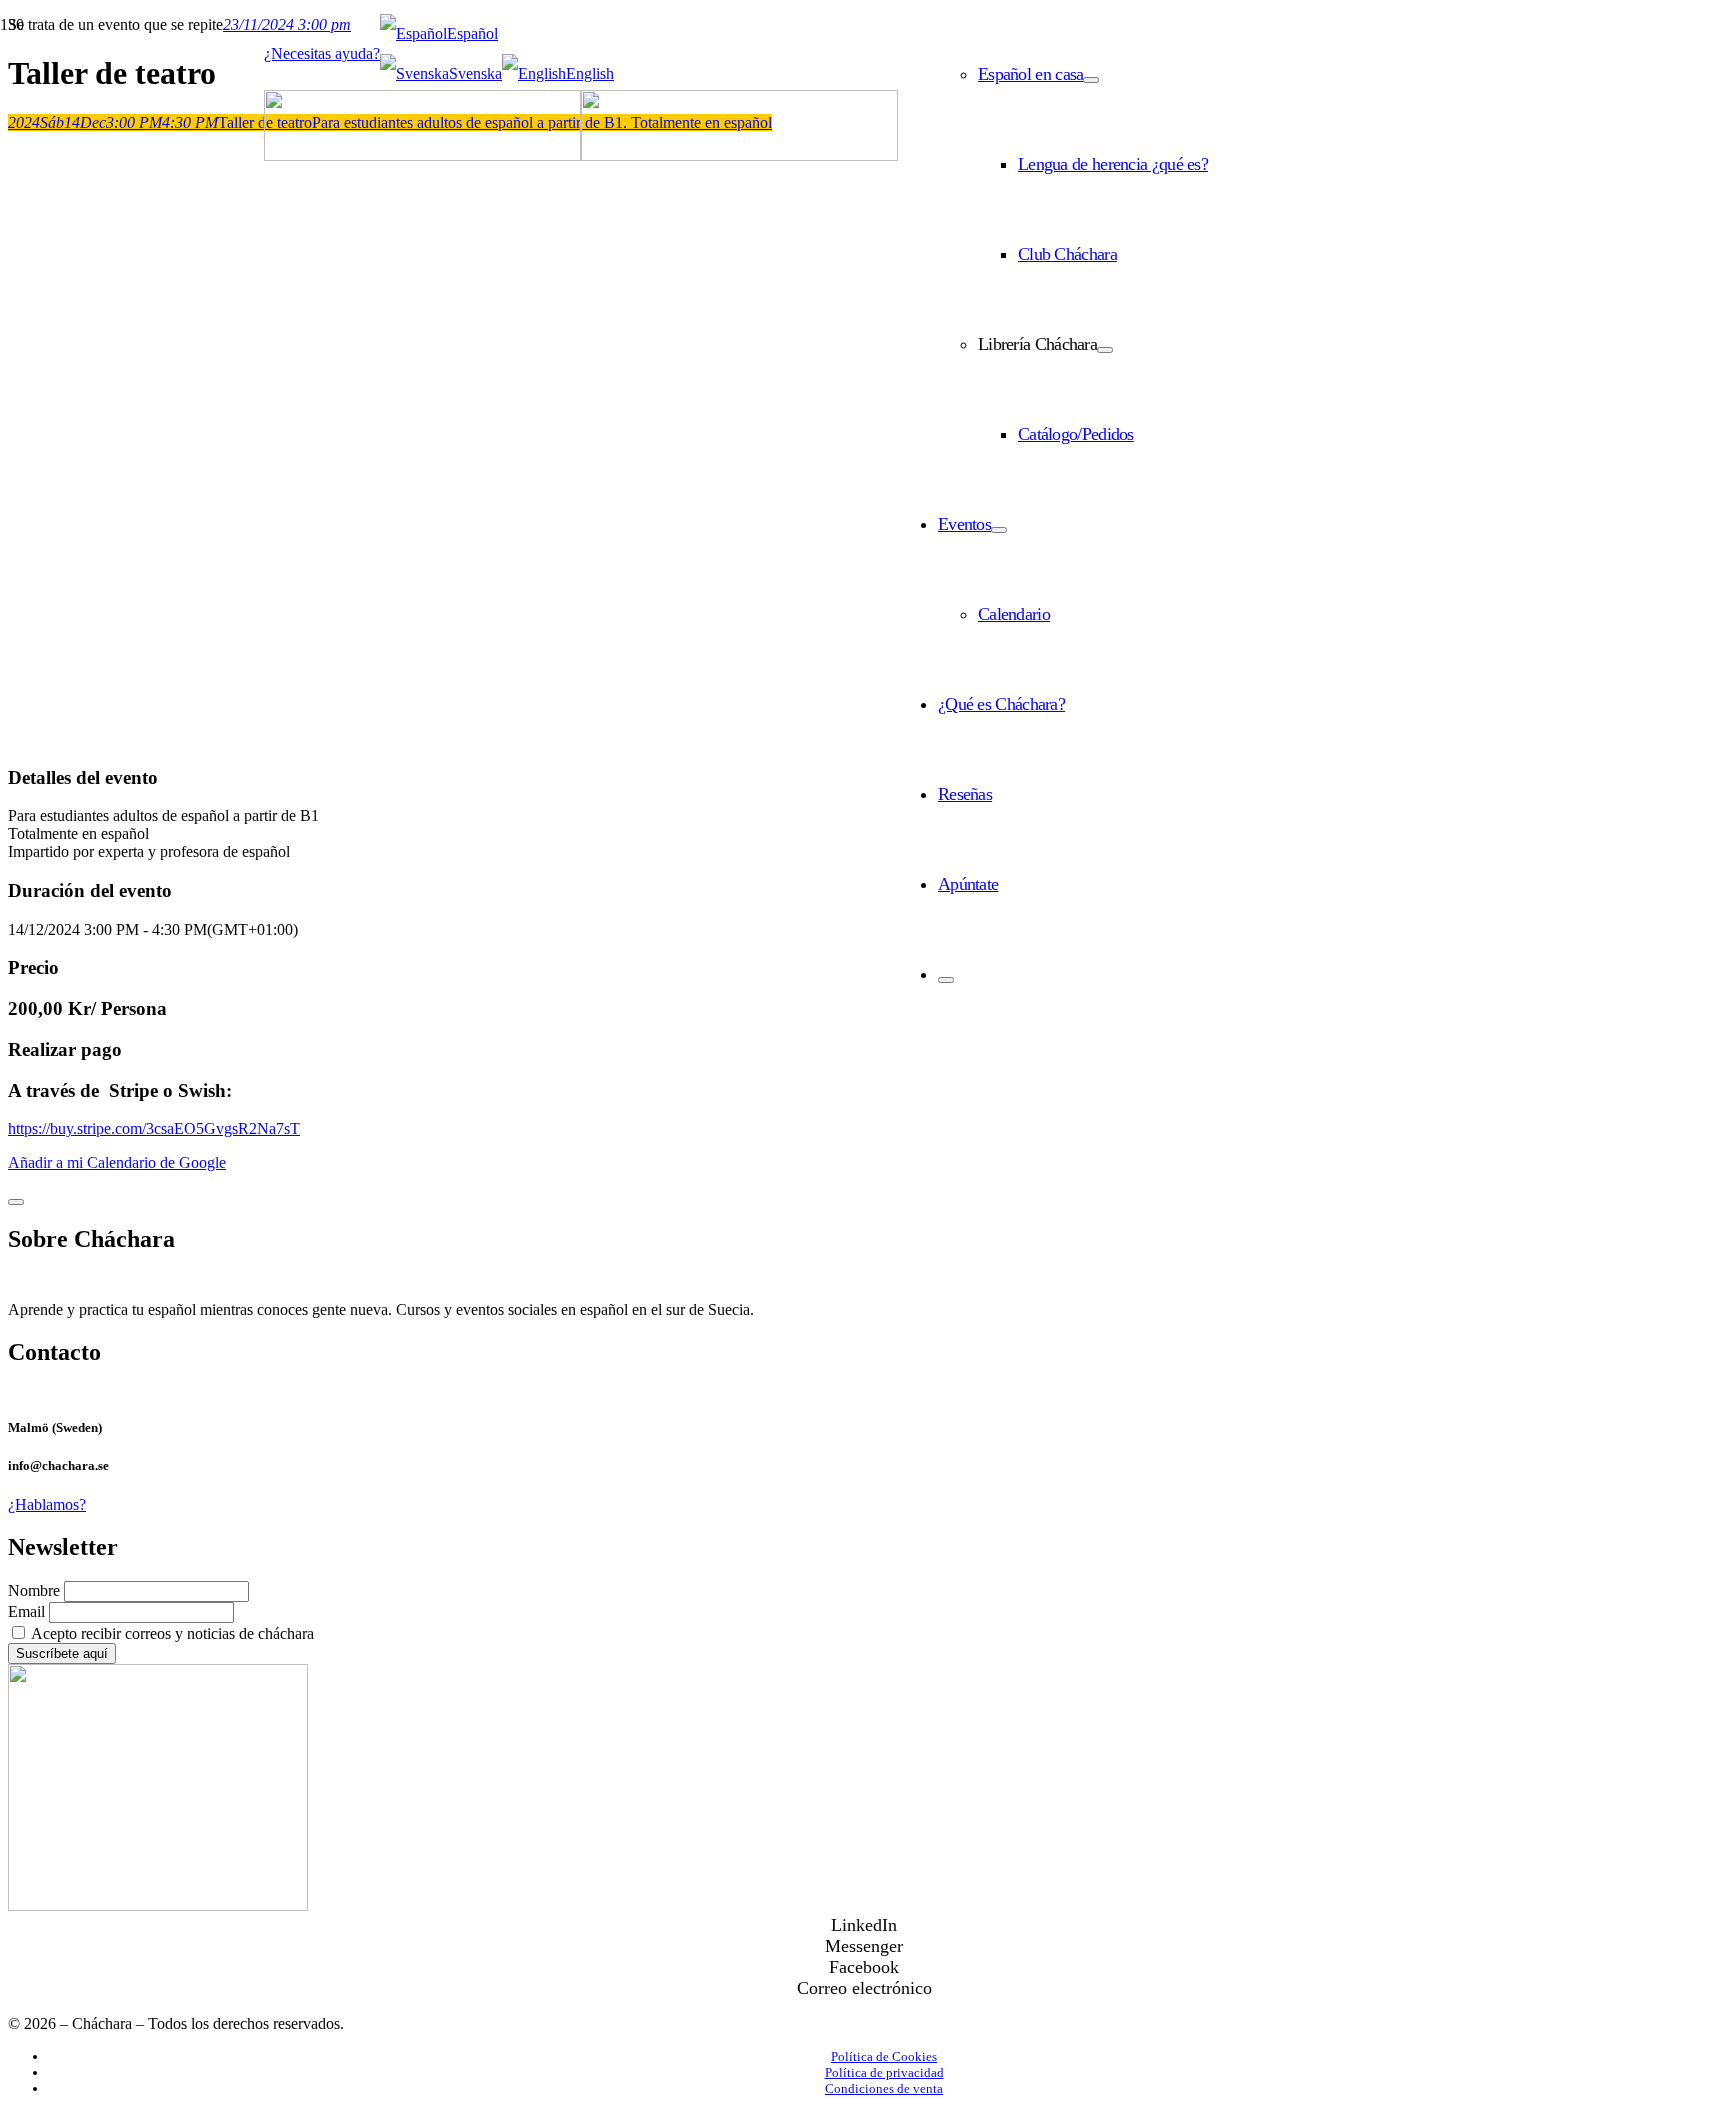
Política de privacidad (884, 2072)
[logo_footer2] (158, 1905)
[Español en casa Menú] (1091, 80)
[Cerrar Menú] (946, 980)
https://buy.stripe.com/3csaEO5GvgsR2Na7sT (154, 1128)
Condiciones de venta (884, 2088)
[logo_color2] (581, 155)
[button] (439, 33)
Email (26, 1611)
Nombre (36, 1590)
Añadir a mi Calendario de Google (117, 1162)
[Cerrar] (16, 1202)
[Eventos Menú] (999, 530)
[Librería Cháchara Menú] (1105, 350)
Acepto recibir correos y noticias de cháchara (171, 1633)
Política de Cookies (884, 2056)
